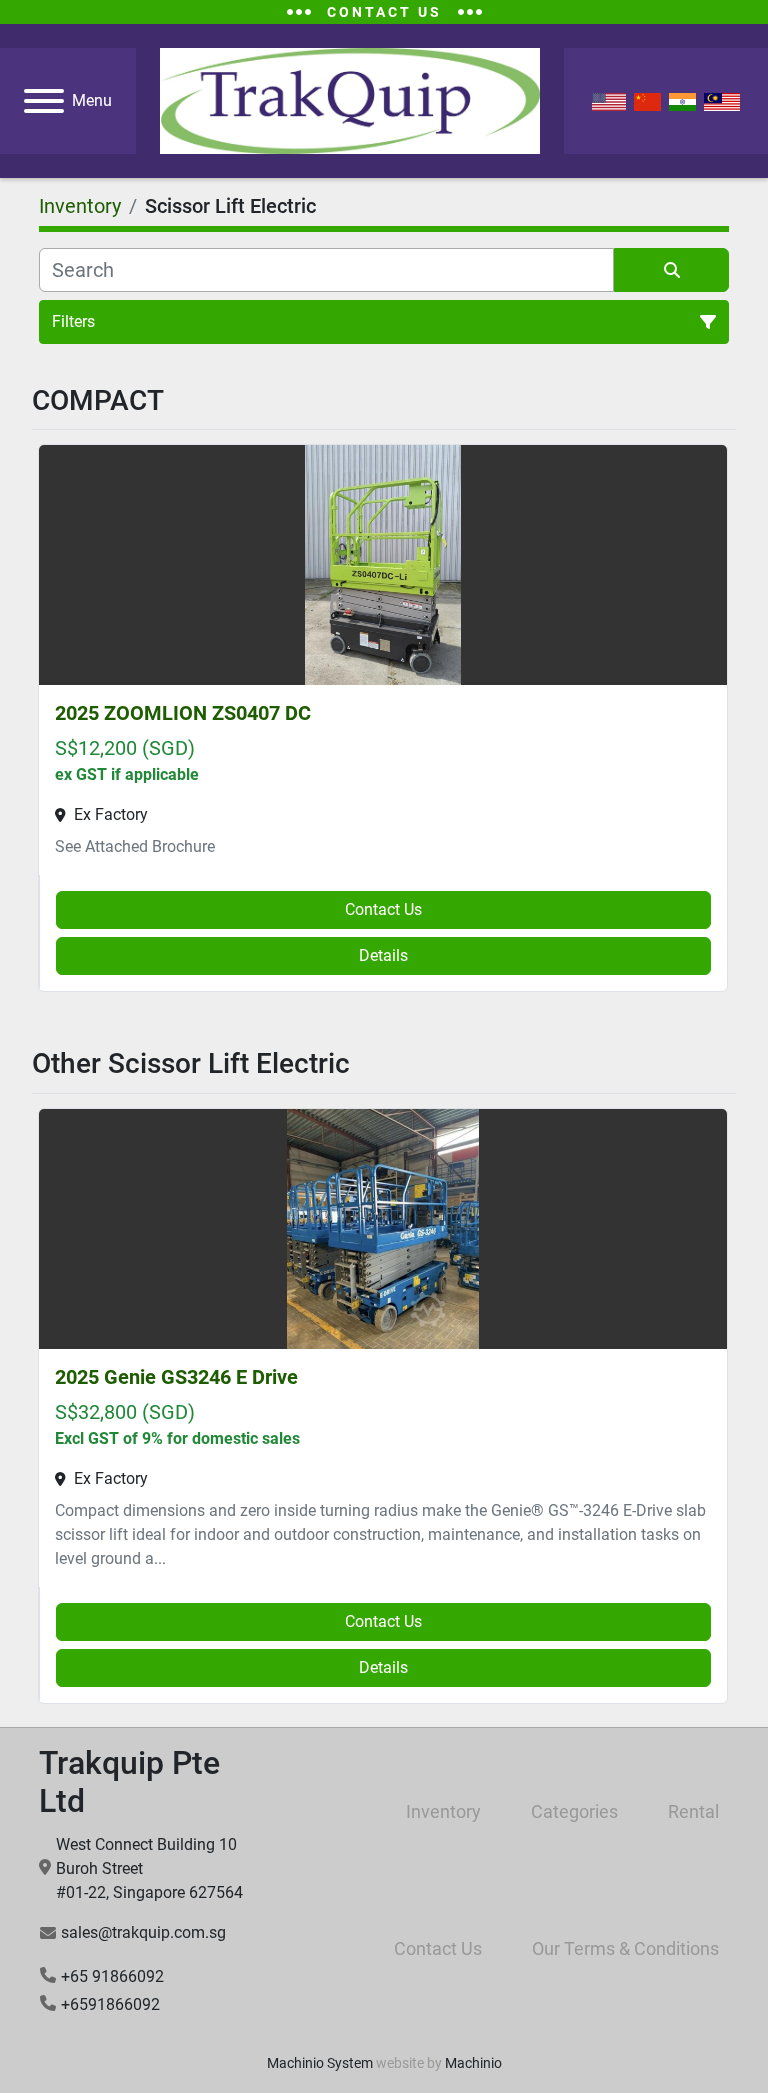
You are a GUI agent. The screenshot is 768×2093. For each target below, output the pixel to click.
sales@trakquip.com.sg (143, 1932)
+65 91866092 (112, 1976)
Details (383, 955)
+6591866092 (110, 2004)
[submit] (671, 270)
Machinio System (320, 2063)
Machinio (473, 2063)
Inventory (443, 1811)
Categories (574, 1811)
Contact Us (383, 909)
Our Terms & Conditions (625, 1948)
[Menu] (44, 101)
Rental (693, 1811)
